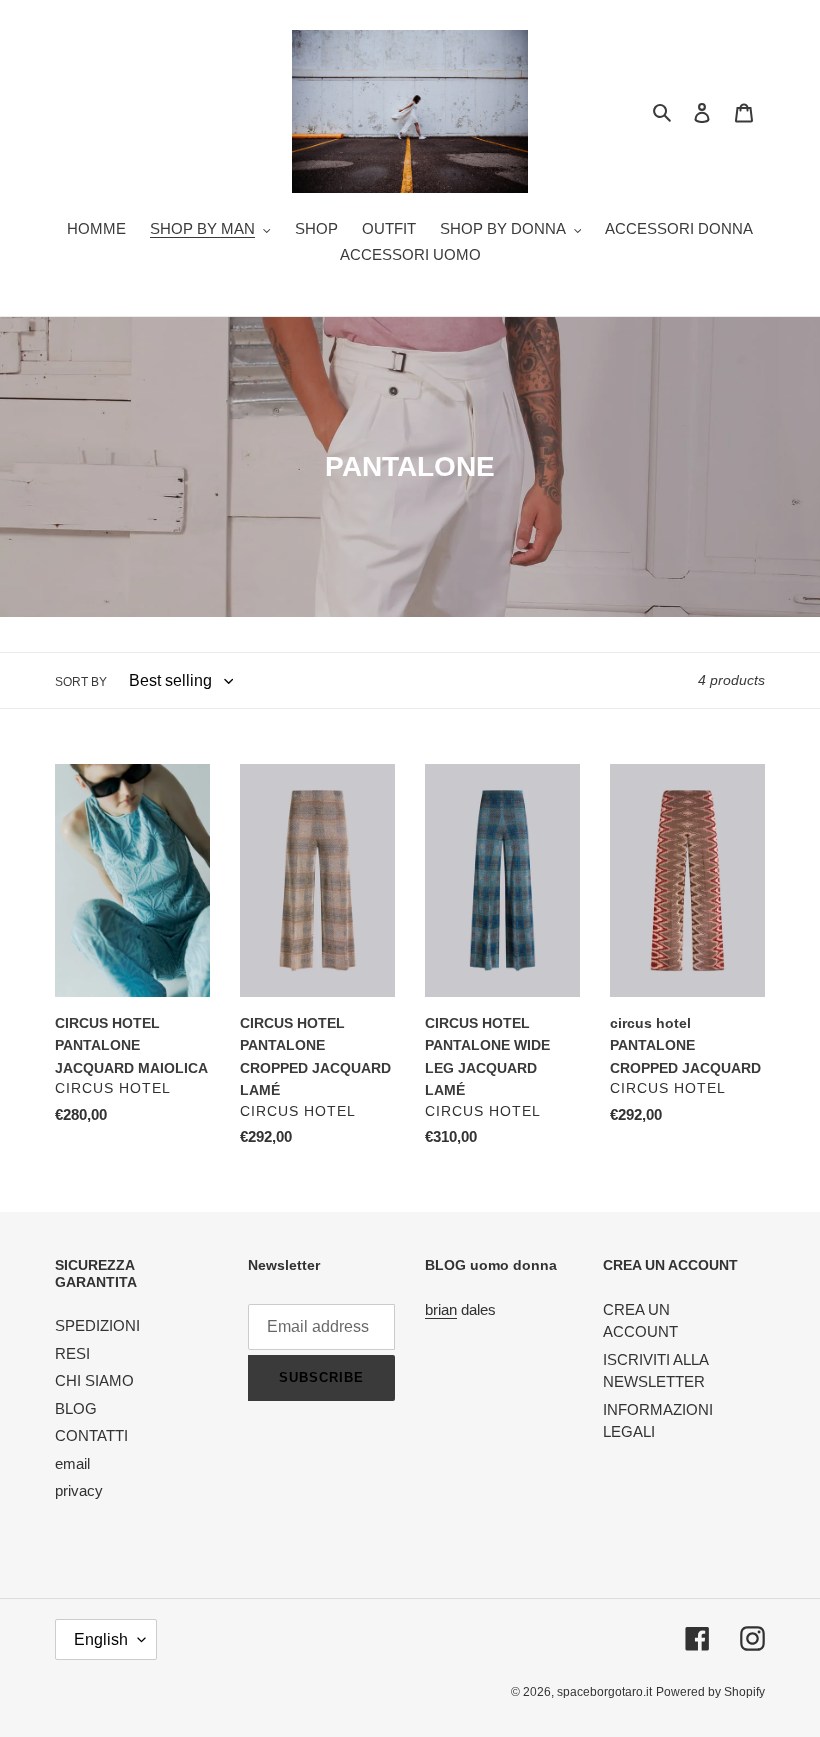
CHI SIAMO (94, 1380)
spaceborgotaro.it (604, 1692)
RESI (72, 1353)
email (72, 1463)
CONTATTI (91, 1435)
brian (441, 1309)
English (101, 1639)
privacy (79, 1490)
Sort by (81, 682)
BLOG (76, 1408)
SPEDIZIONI (97, 1325)
